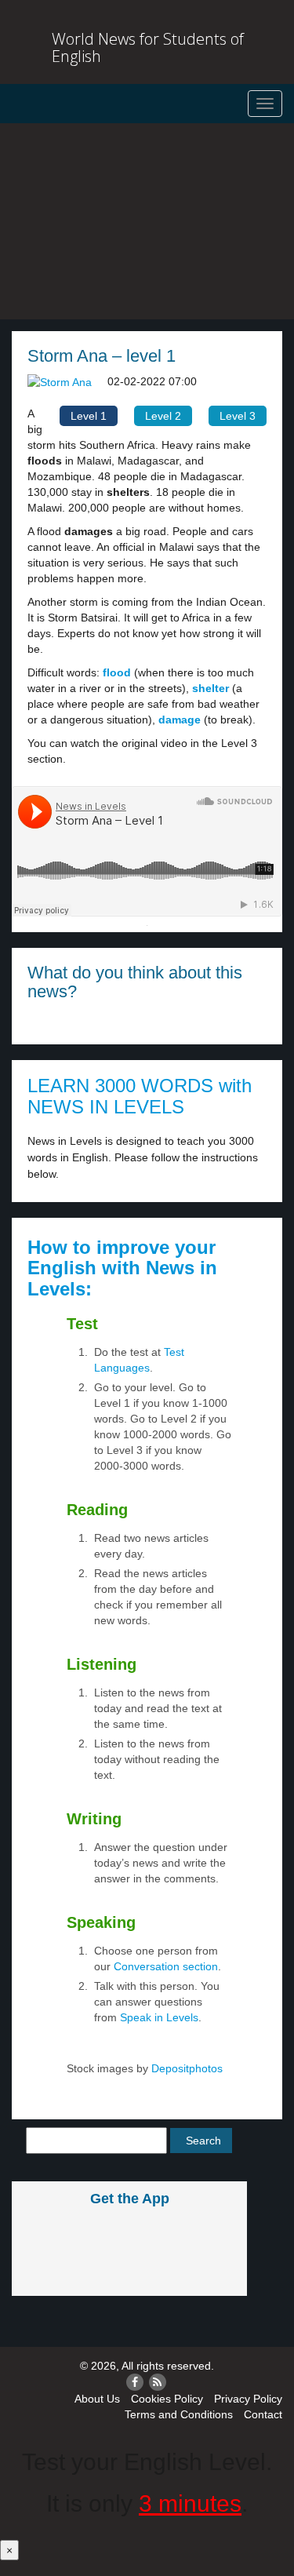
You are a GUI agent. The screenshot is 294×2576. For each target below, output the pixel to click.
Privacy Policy (248, 2399)
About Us (97, 2399)
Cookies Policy (167, 2399)
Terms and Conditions (179, 2414)
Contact (263, 2414)
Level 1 (89, 416)
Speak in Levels (159, 2017)
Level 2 (163, 416)
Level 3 (238, 416)
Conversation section (166, 1966)
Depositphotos (185, 2068)
